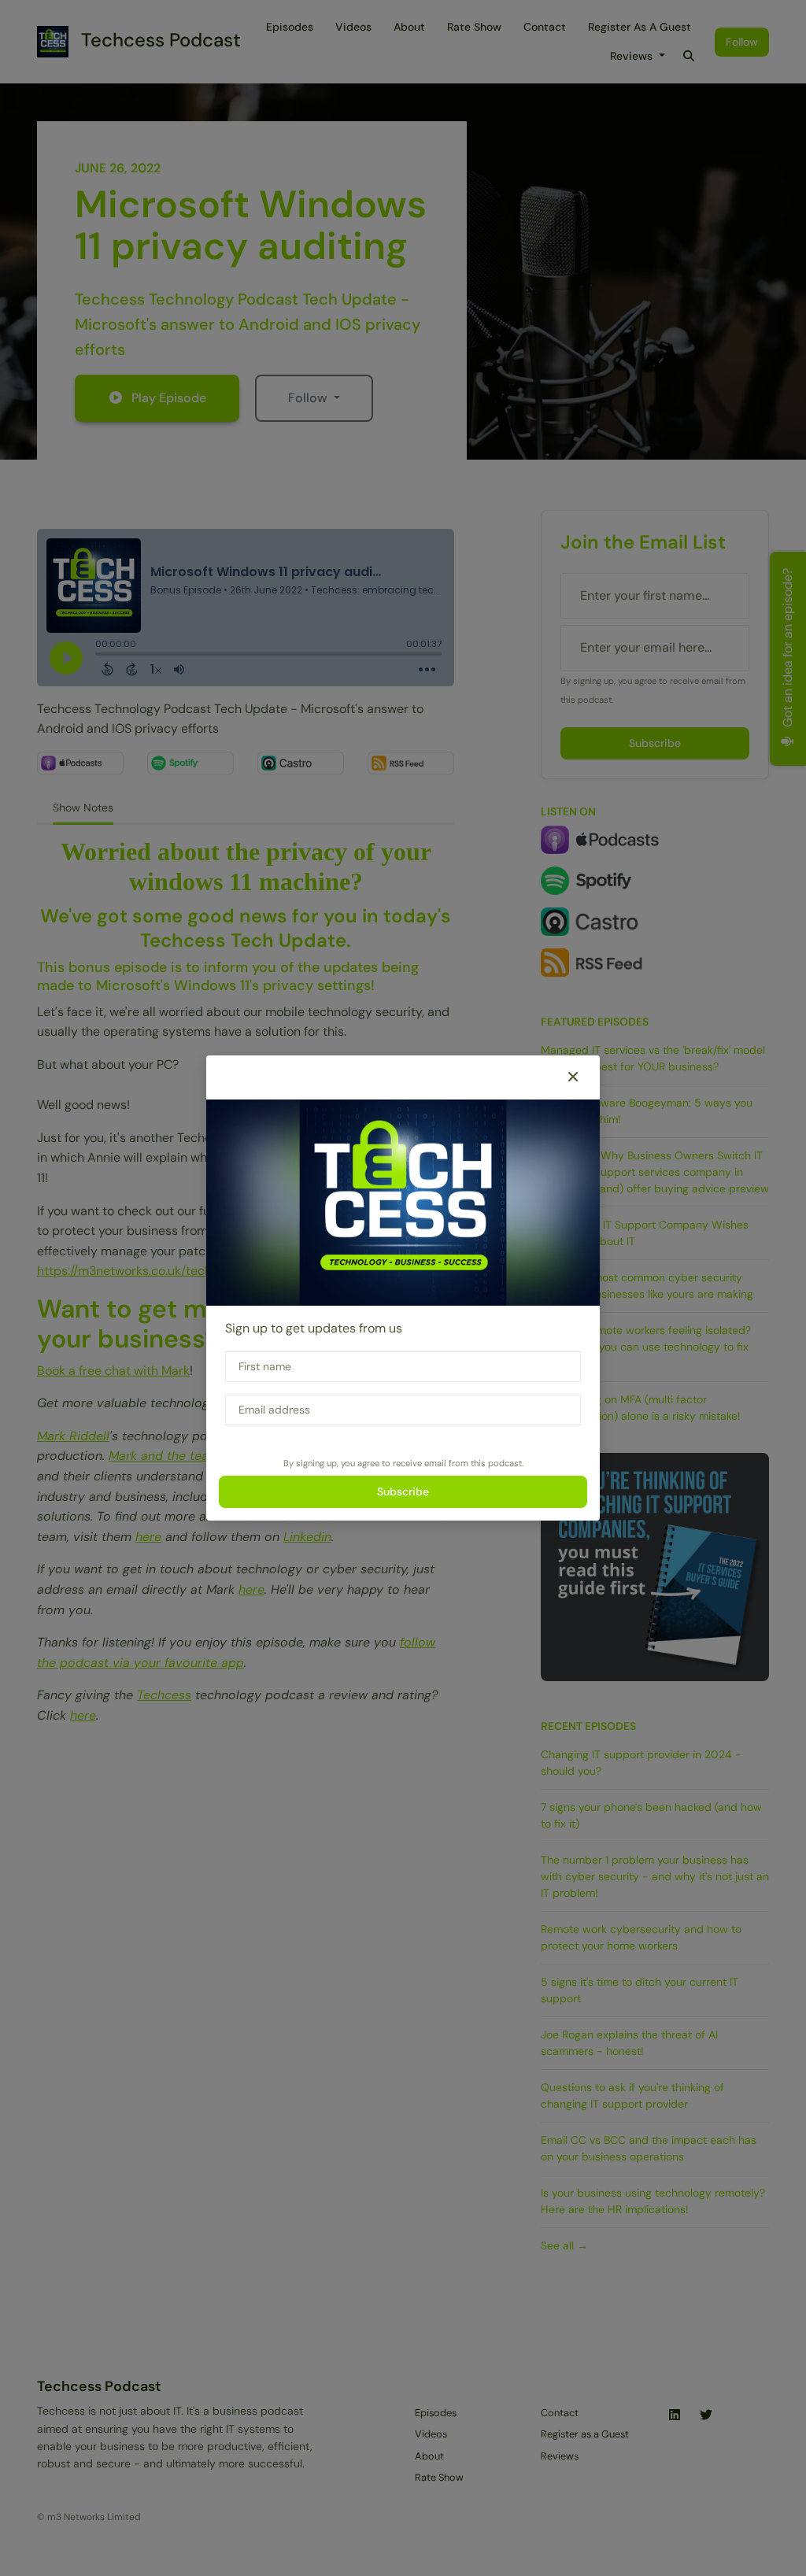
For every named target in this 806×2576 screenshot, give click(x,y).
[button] (573, 1077)
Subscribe (403, 1491)
